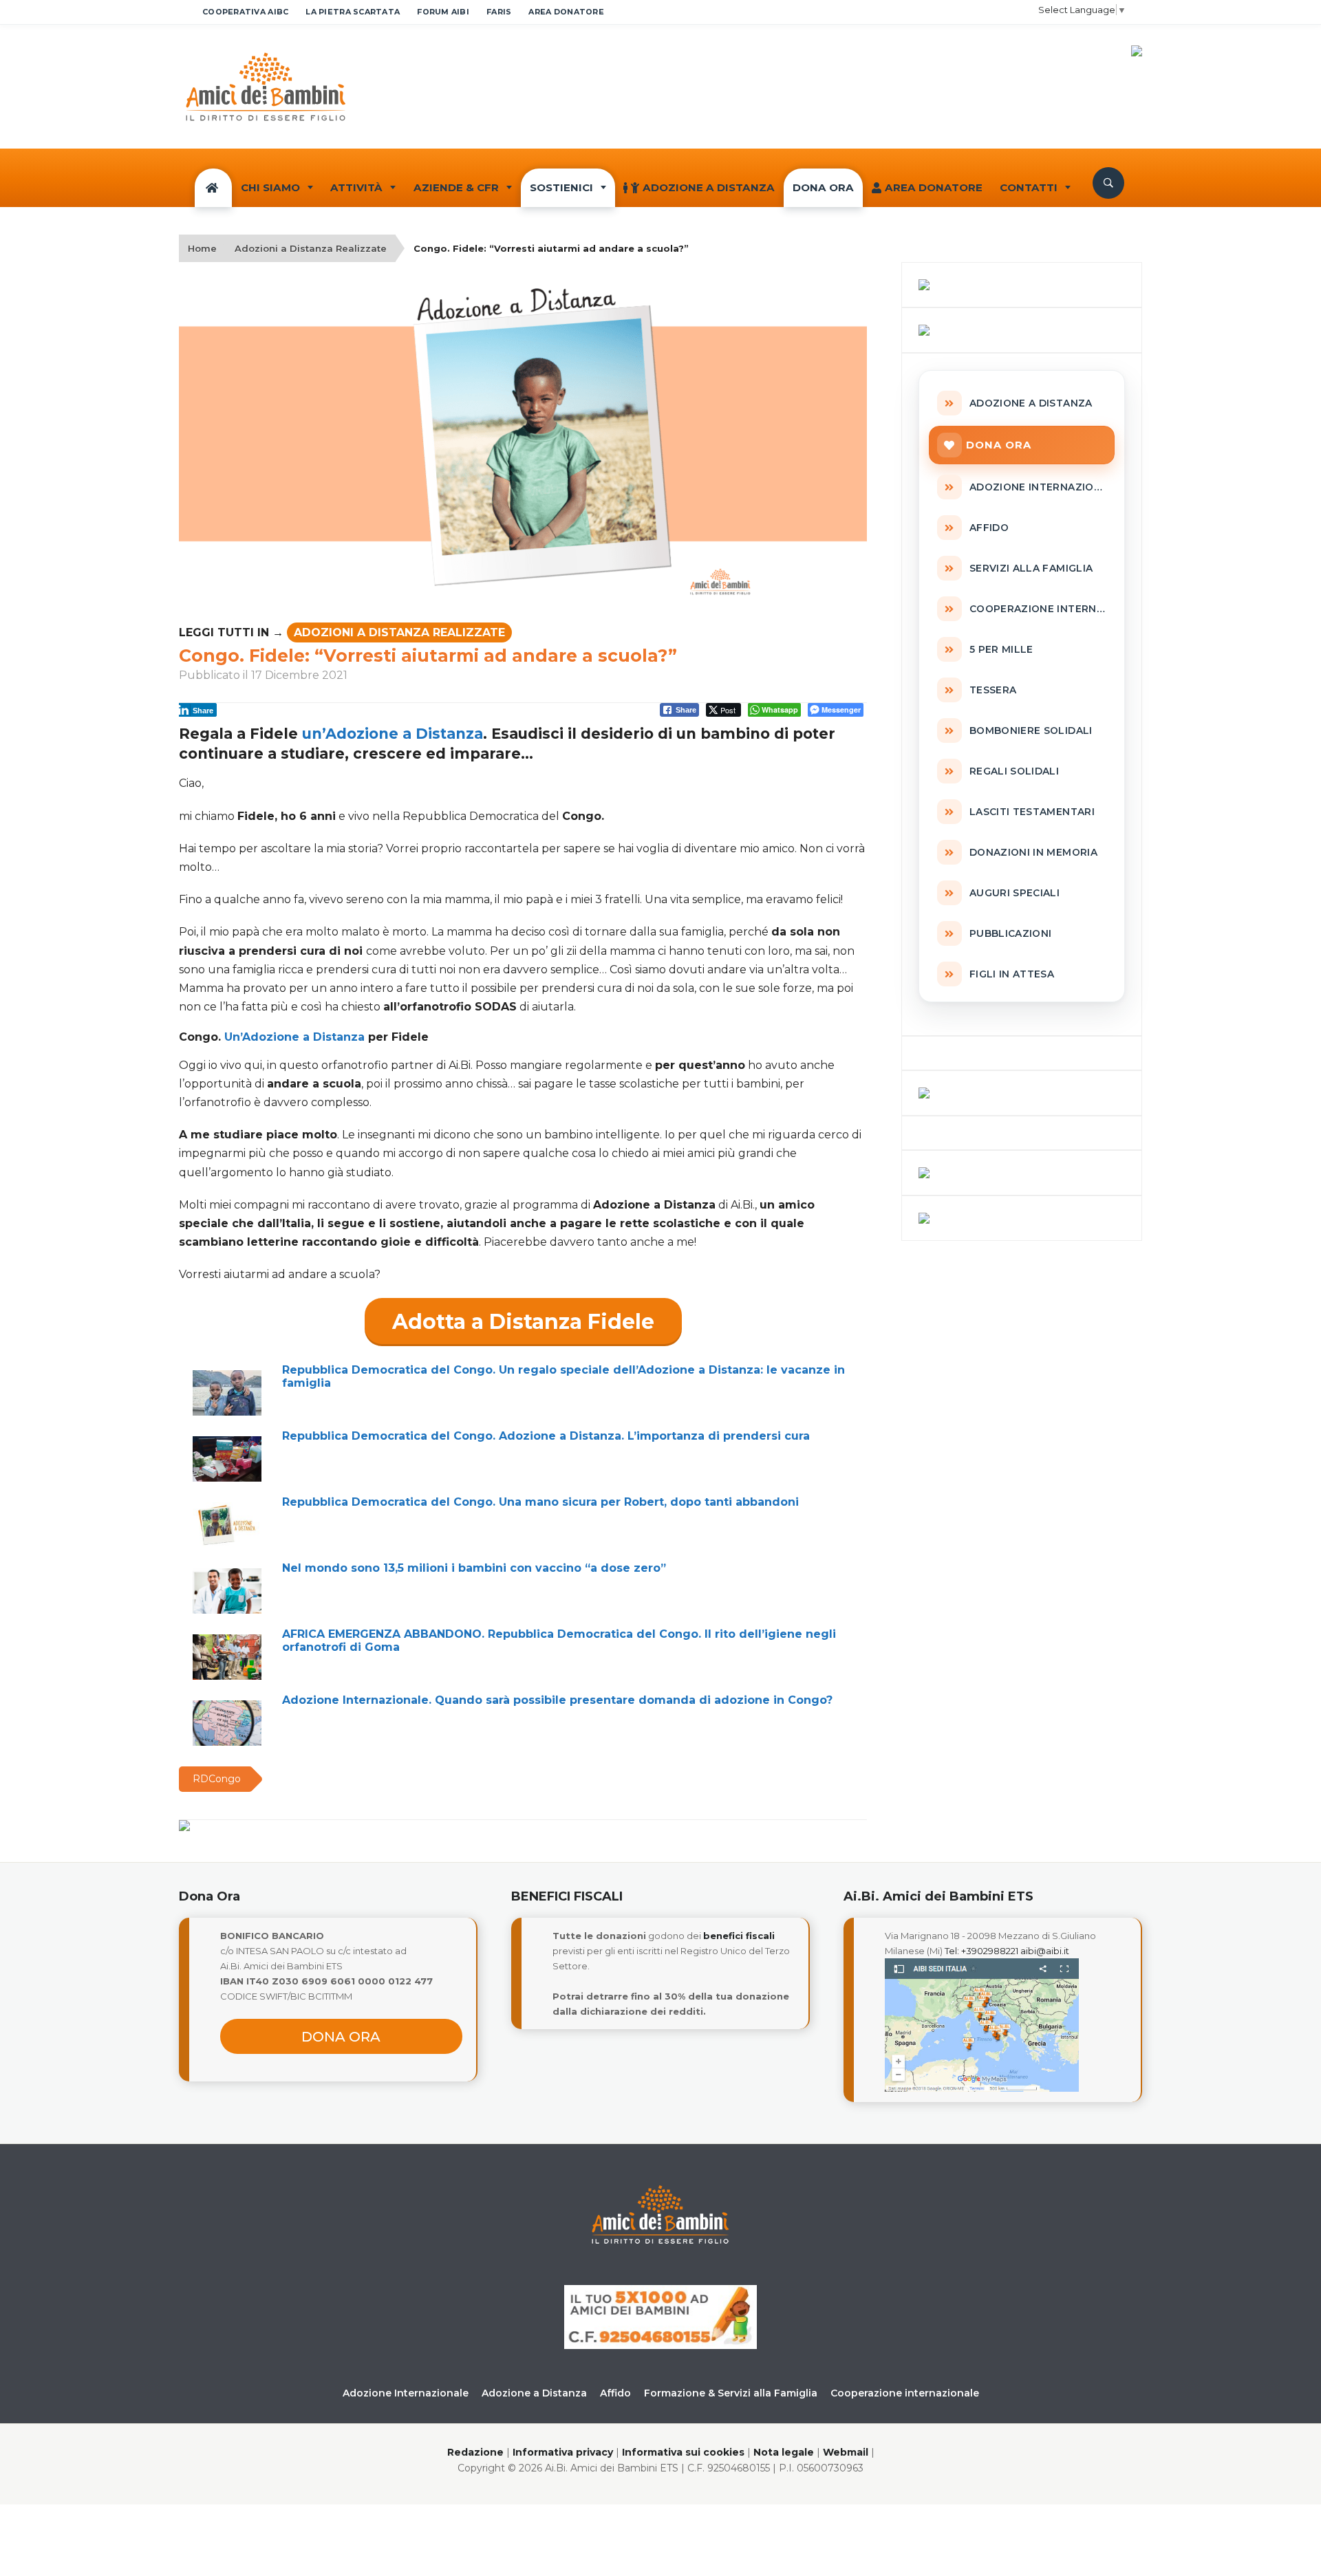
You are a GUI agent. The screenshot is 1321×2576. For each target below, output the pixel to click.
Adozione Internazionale (406, 2393)
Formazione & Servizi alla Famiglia (731, 2393)
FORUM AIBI (443, 12)
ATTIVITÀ (356, 187)
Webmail (846, 2452)
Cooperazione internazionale (905, 2393)
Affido (615, 2393)
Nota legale (784, 2452)
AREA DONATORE (566, 12)
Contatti (1029, 187)
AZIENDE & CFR (456, 187)
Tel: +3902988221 (981, 1951)
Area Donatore (934, 187)
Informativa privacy (563, 2452)
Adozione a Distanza (709, 187)
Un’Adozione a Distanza (296, 1037)
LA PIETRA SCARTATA (353, 12)
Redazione (475, 2452)
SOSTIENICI (561, 187)
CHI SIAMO (270, 187)
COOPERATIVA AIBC (245, 12)
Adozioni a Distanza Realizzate (311, 248)
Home (202, 248)
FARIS (499, 12)
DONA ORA (823, 187)
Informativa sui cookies (683, 2452)
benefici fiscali (739, 1936)
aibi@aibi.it (1045, 1951)
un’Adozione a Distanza (393, 734)
